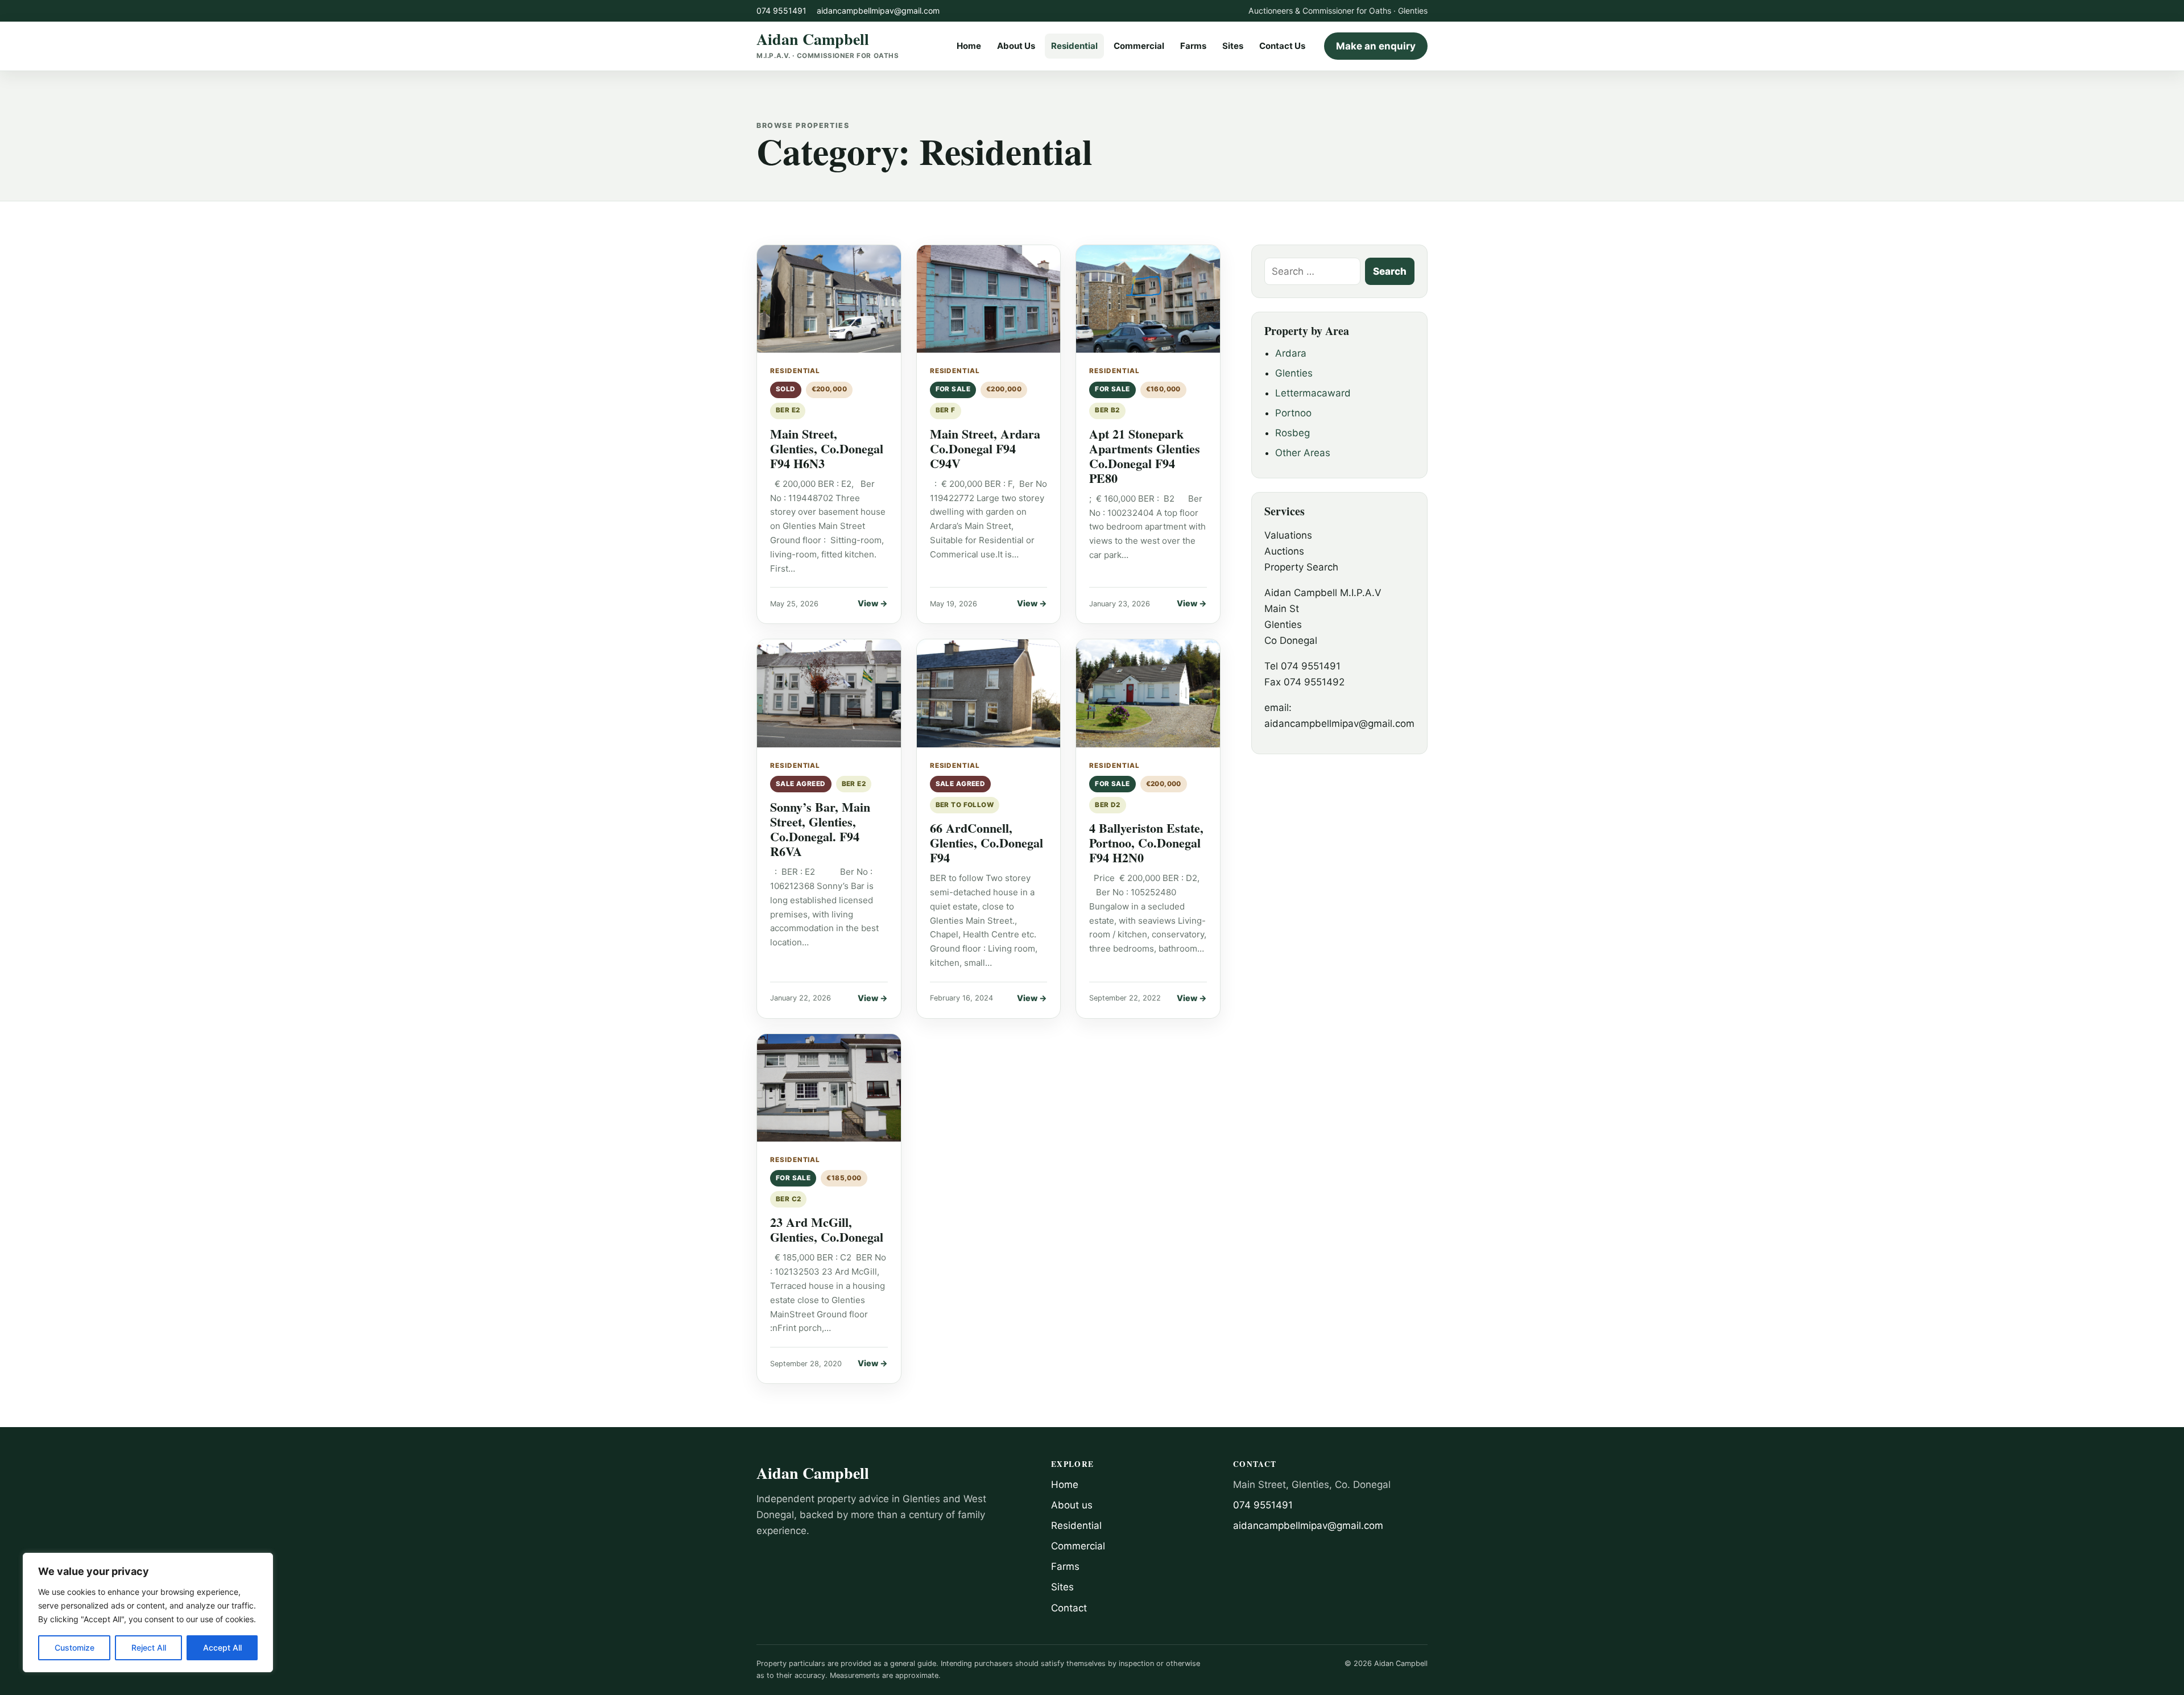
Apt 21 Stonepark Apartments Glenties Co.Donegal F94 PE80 (1145, 456)
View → (873, 603)
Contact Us (1282, 46)
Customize (75, 1648)
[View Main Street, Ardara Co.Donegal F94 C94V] (989, 299)
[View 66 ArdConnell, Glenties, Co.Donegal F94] (989, 693)
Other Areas (1303, 453)
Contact (1069, 1608)
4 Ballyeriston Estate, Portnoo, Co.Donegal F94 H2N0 (1146, 843)
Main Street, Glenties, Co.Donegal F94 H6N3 (827, 448)
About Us (1016, 46)
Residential (1074, 46)
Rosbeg (1292, 433)
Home (969, 46)
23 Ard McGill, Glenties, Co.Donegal (827, 1229)
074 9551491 (781, 11)
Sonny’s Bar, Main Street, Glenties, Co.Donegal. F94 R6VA (820, 829)
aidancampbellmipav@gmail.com (878, 11)
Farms (1193, 46)
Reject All (149, 1648)
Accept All (222, 1648)
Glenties (1294, 373)
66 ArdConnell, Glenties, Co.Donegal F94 (986, 843)
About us (1072, 1505)
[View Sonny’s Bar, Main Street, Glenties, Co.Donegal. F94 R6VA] (829, 693)
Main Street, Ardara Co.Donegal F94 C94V (985, 448)
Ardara (1291, 353)
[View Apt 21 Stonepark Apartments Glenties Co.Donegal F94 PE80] (1148, 299)
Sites (1233, 46)
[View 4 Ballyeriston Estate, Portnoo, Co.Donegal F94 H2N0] (1148, 693)
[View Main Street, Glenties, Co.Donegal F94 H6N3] (829, 299)
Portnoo (1293, 413)
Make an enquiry (1376, 46)
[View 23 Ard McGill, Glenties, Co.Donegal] (829, 1088)
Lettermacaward (1313, 393)
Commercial (1139, 46)
